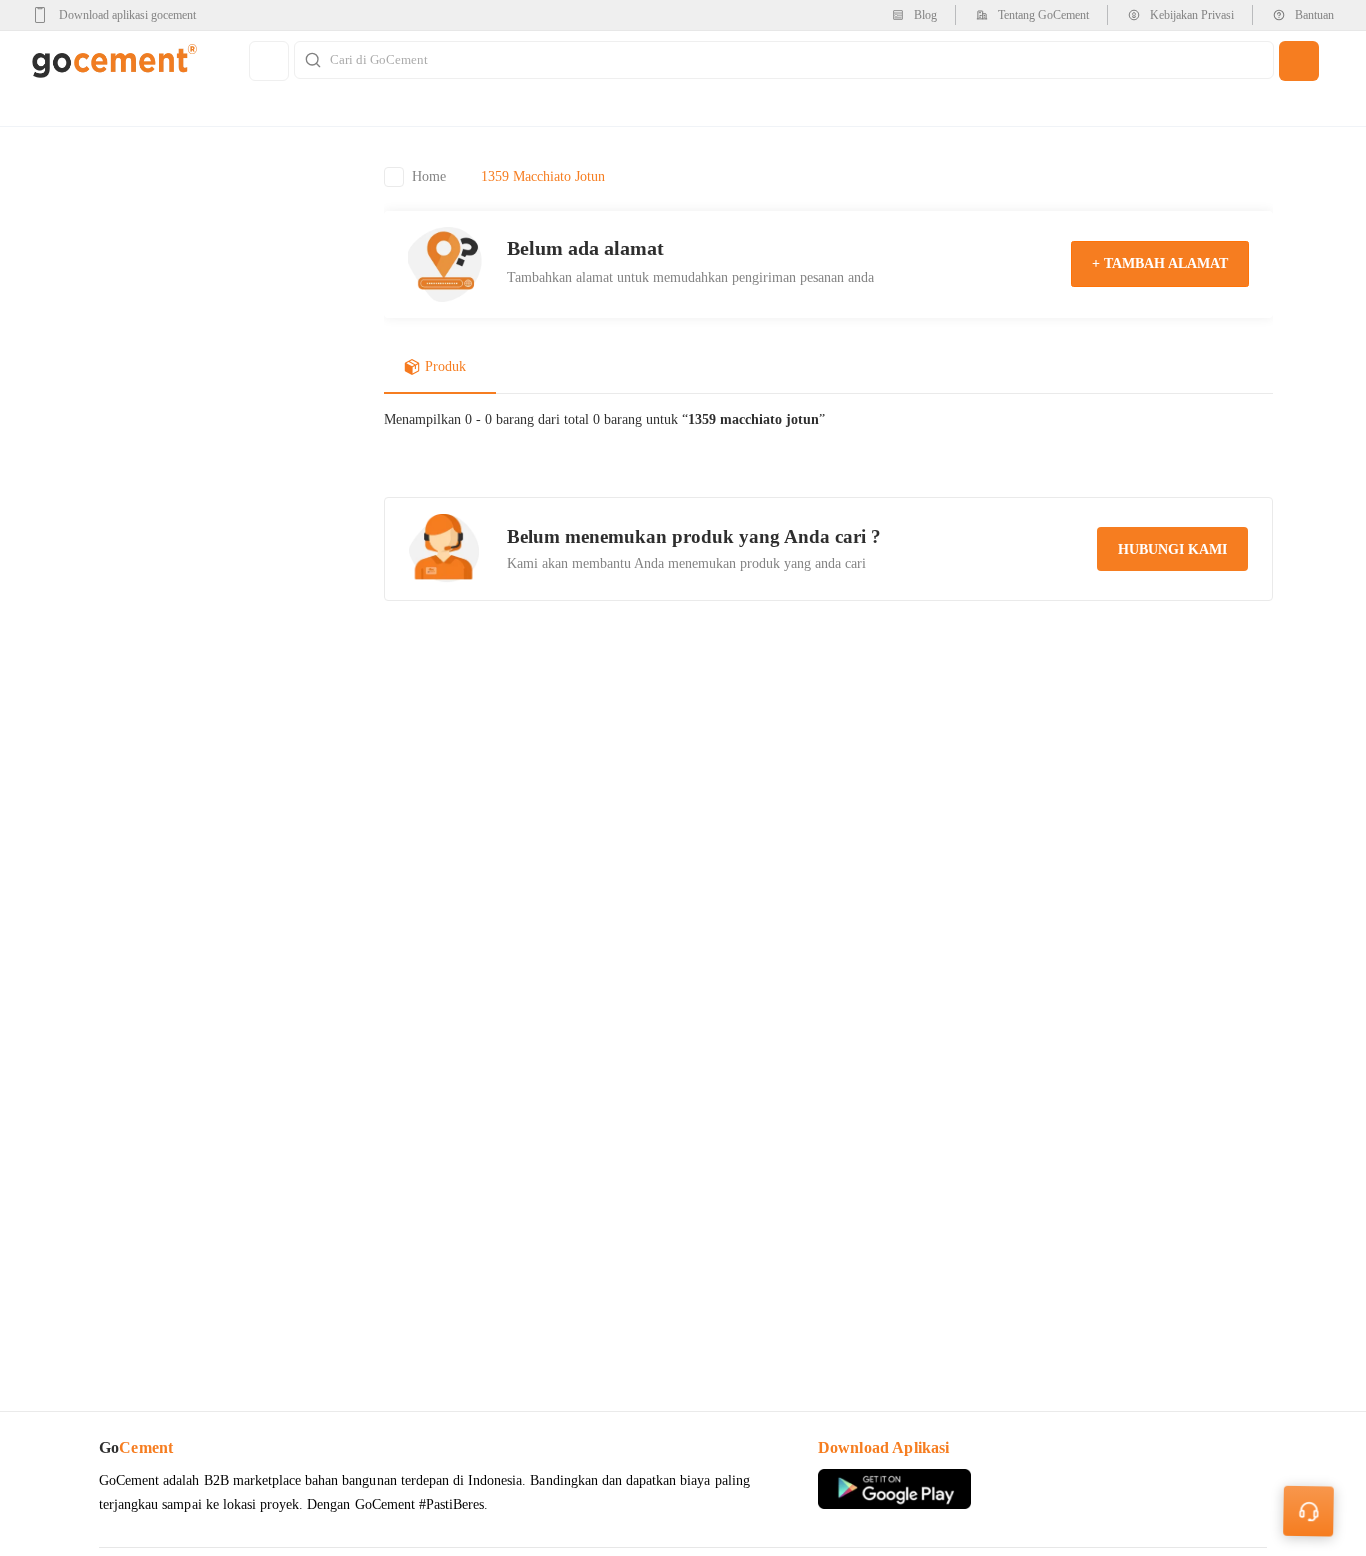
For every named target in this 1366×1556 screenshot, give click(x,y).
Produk (445, 366)
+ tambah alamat (1160, 263)
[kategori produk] (269, 61)
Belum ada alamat (585, 248)
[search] (1299, 61)
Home (429, 176)
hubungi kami (1172, 549)
